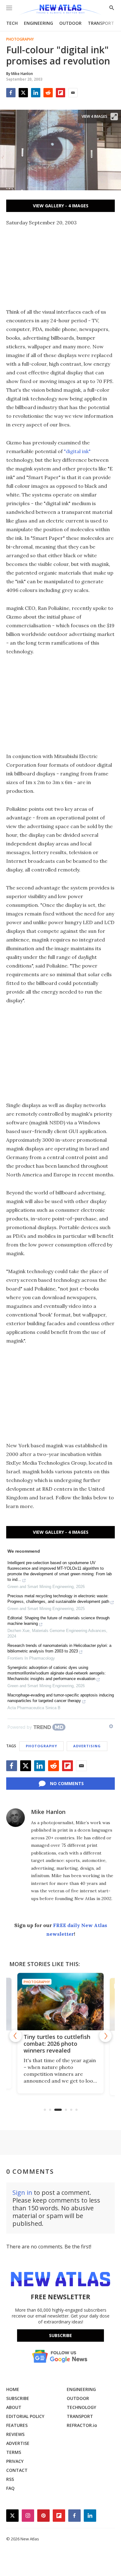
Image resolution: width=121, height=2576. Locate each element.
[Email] (73, 93)
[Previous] (16, 2036)
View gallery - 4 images (61, 206)
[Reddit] (48, 93)
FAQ (10, 2488)
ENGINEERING (38, 23)
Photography (20, 39)
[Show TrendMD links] (111, 1726)
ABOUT (14, 2407)
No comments (67, 1783)
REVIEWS (15, 2434)
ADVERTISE (18, 2443)
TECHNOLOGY (81, 2407)
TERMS (14, 2452)
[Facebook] (11, 93)
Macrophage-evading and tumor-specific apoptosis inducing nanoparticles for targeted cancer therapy (61, 1698)
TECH (12, 23)
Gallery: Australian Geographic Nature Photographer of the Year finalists (59, 2047)
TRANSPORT (101, 23)
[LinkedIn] (36, 93)
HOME (13, 2389)
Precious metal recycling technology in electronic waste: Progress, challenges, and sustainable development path (58, 1599)
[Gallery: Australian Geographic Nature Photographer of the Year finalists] (61, 2002)
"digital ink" (77, 451)
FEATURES (17, 2425)
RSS (10, 2479)
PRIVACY (15, 2461)
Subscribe (60, 2335)
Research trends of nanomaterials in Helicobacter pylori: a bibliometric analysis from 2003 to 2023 (59, 1648)
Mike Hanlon (48, 1812)
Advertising (87, 1746)
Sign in (22, 2192)
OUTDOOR (70, 23)
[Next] (105, 2036)
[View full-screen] (114, 117)
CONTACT (17, 2470)
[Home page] (60, 10)
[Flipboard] (60, 93)
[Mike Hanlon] (16, 1818)
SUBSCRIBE (18, 2398)
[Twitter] (23, 93)
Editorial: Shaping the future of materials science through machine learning (58, 1621)
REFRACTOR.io (82, 2425)
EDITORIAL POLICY (25, 2416)
